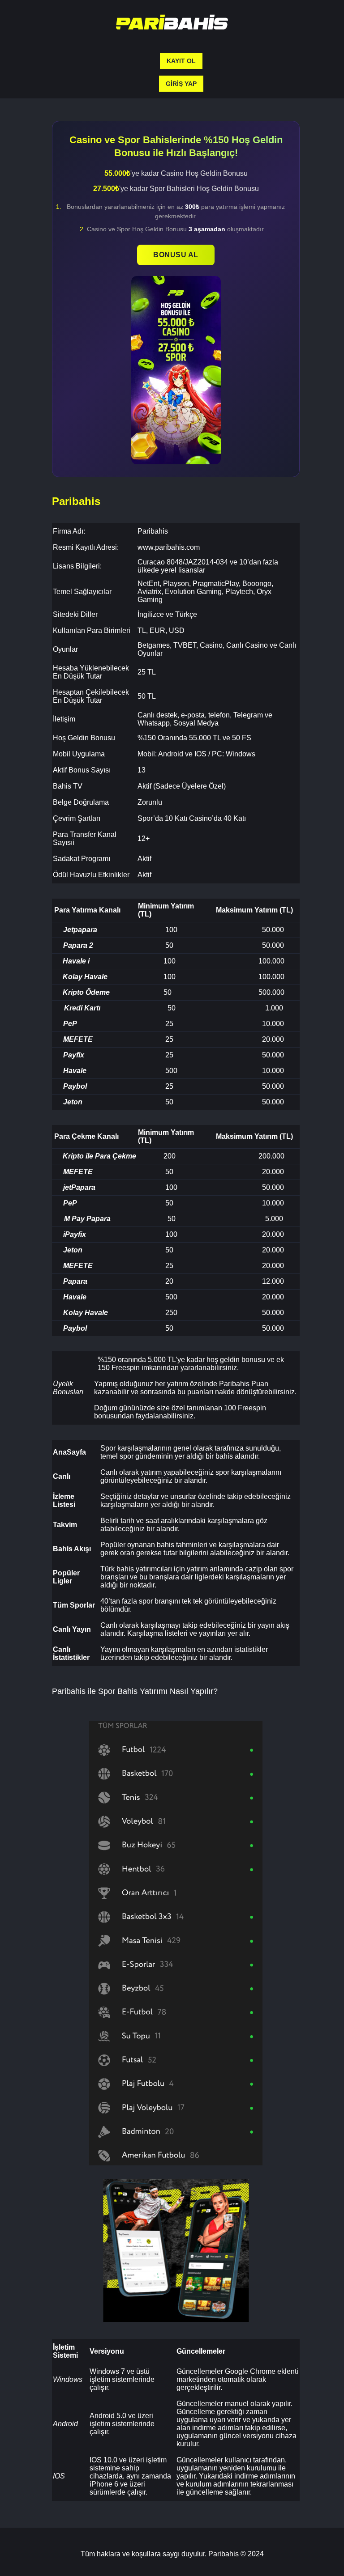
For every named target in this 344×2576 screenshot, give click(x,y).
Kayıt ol (181, 61)
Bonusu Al (176, 255)
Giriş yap (181, 84)
